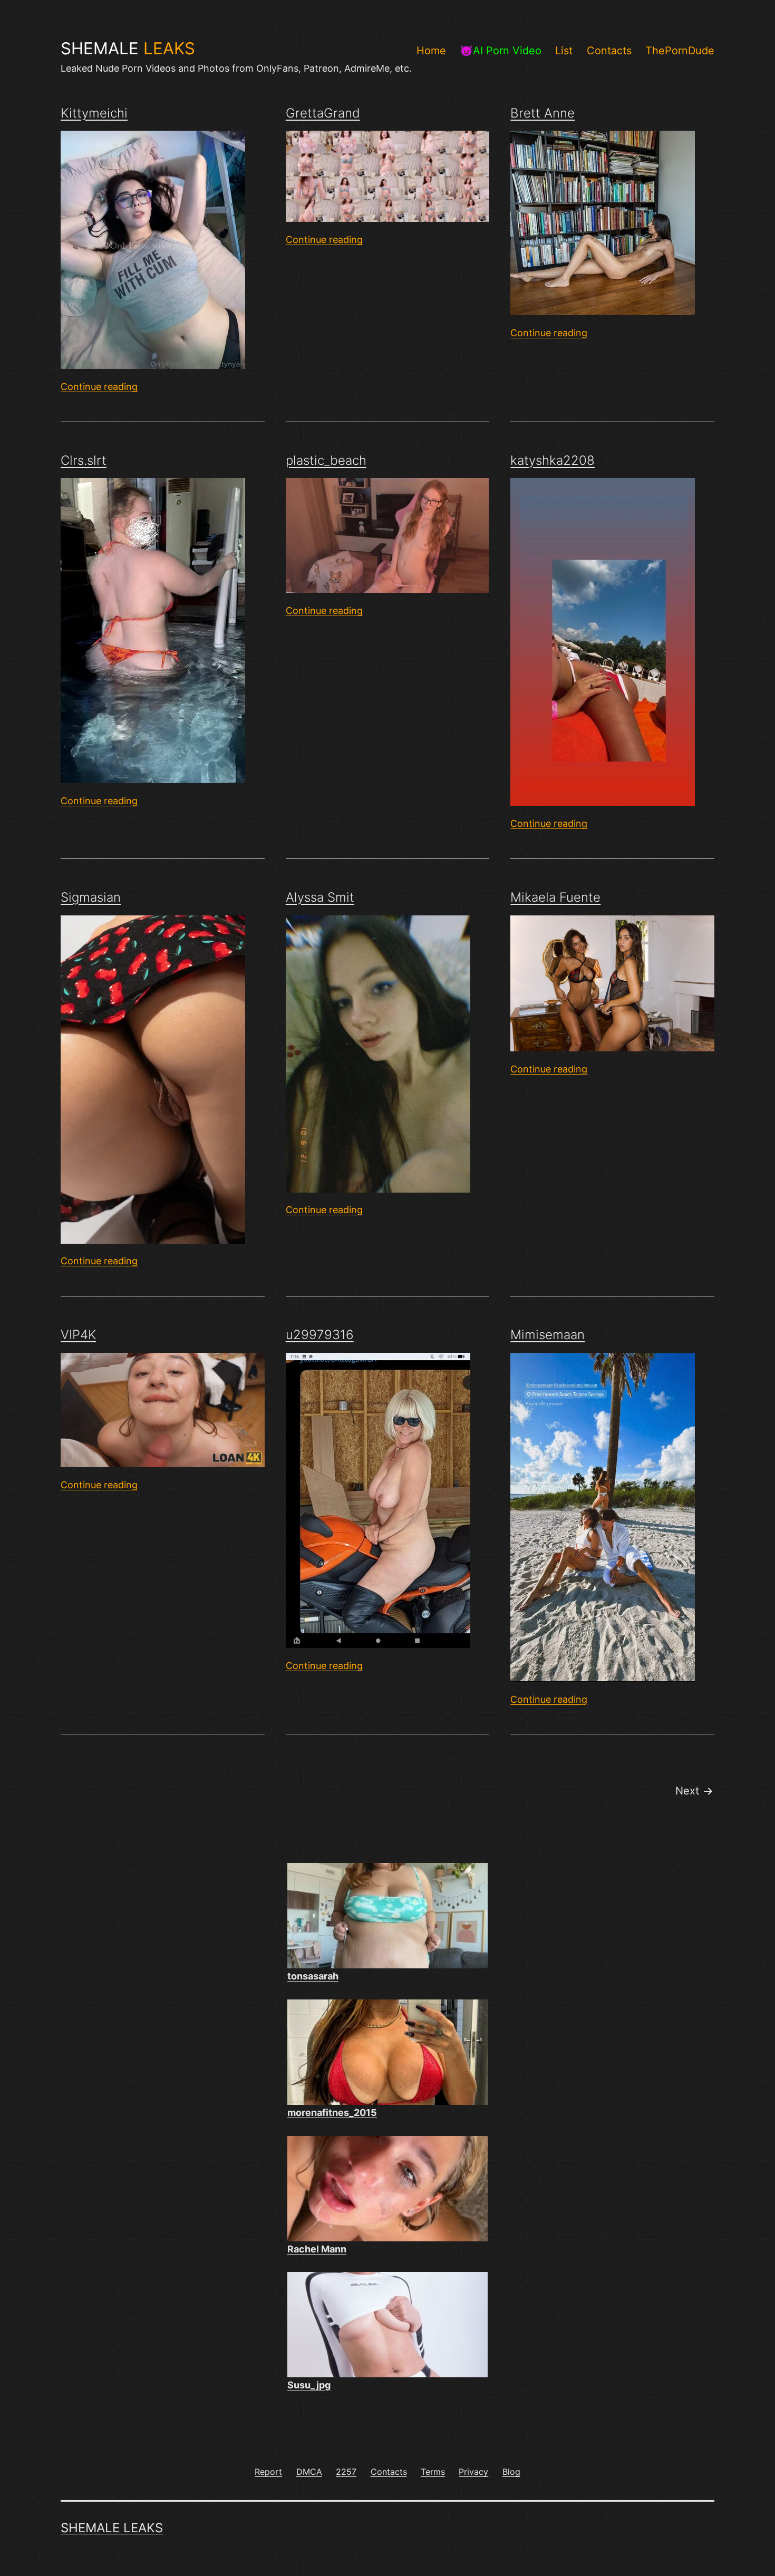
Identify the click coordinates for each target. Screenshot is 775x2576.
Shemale (128, 48)
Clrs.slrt (84, 460)
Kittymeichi (94, 113)
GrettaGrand (323, 113)
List (564, 51)
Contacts (609, 51)
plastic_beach (326, 460)
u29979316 (320, 1335)
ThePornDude (680, 51)
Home (431, 51)
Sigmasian (91, 897)
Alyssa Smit (320, 897)
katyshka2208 (553, 460)
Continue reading (99, 387)
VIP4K (78, 1335)
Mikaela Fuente (555, 897)
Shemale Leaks (112, 2528)
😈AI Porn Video (501, 51)
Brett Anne (542, 113)
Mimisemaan (548, 1335)
